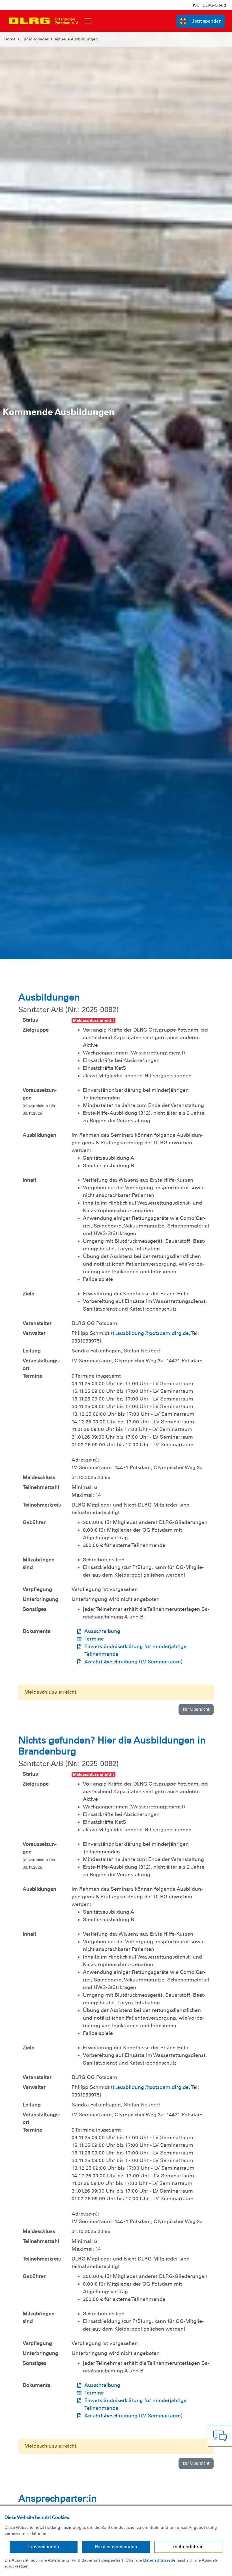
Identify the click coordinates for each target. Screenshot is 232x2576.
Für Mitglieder (35, 39)
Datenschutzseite (159, 2560)
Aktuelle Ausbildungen (76, 39)
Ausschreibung (102, 1631)
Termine (94, 1639)
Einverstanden (44, 2547)
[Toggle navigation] (88, 21)
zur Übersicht (196, 1709)
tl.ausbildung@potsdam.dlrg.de (151, 1333)
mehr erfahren (188, 2547)
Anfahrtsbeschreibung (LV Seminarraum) (133, 1662)
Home (10, 39)
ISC (196, 5)
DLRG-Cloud (214, 5)
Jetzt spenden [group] (207, 21)
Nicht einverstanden (116, 2547)
